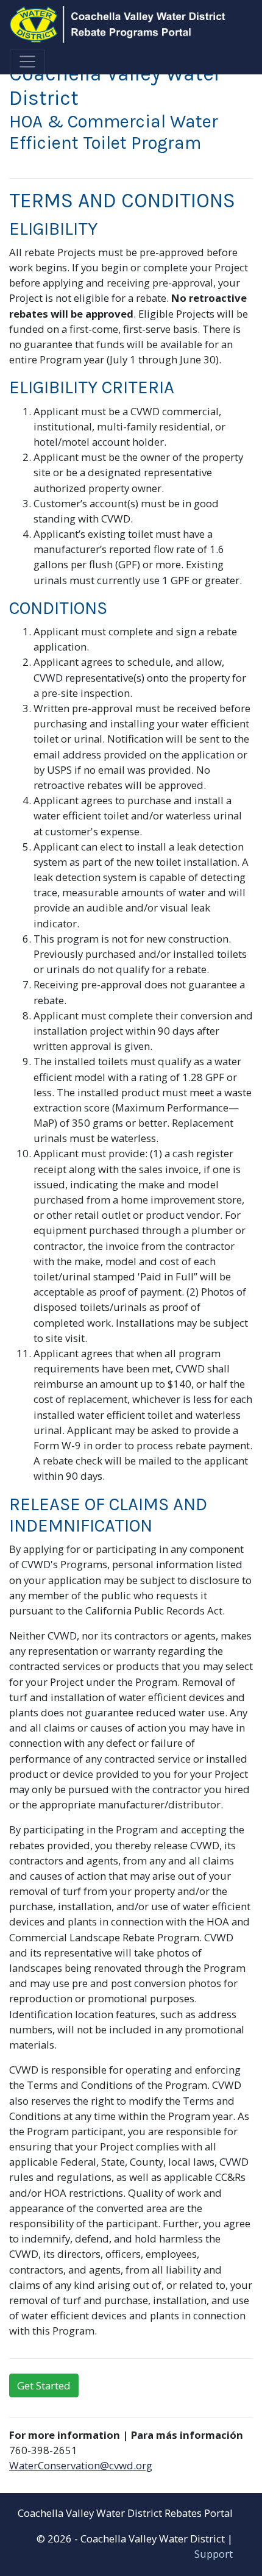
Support (214, 2554)
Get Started (44, 2385)
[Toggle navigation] (27, 62)
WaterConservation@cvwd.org (81, 2465)
